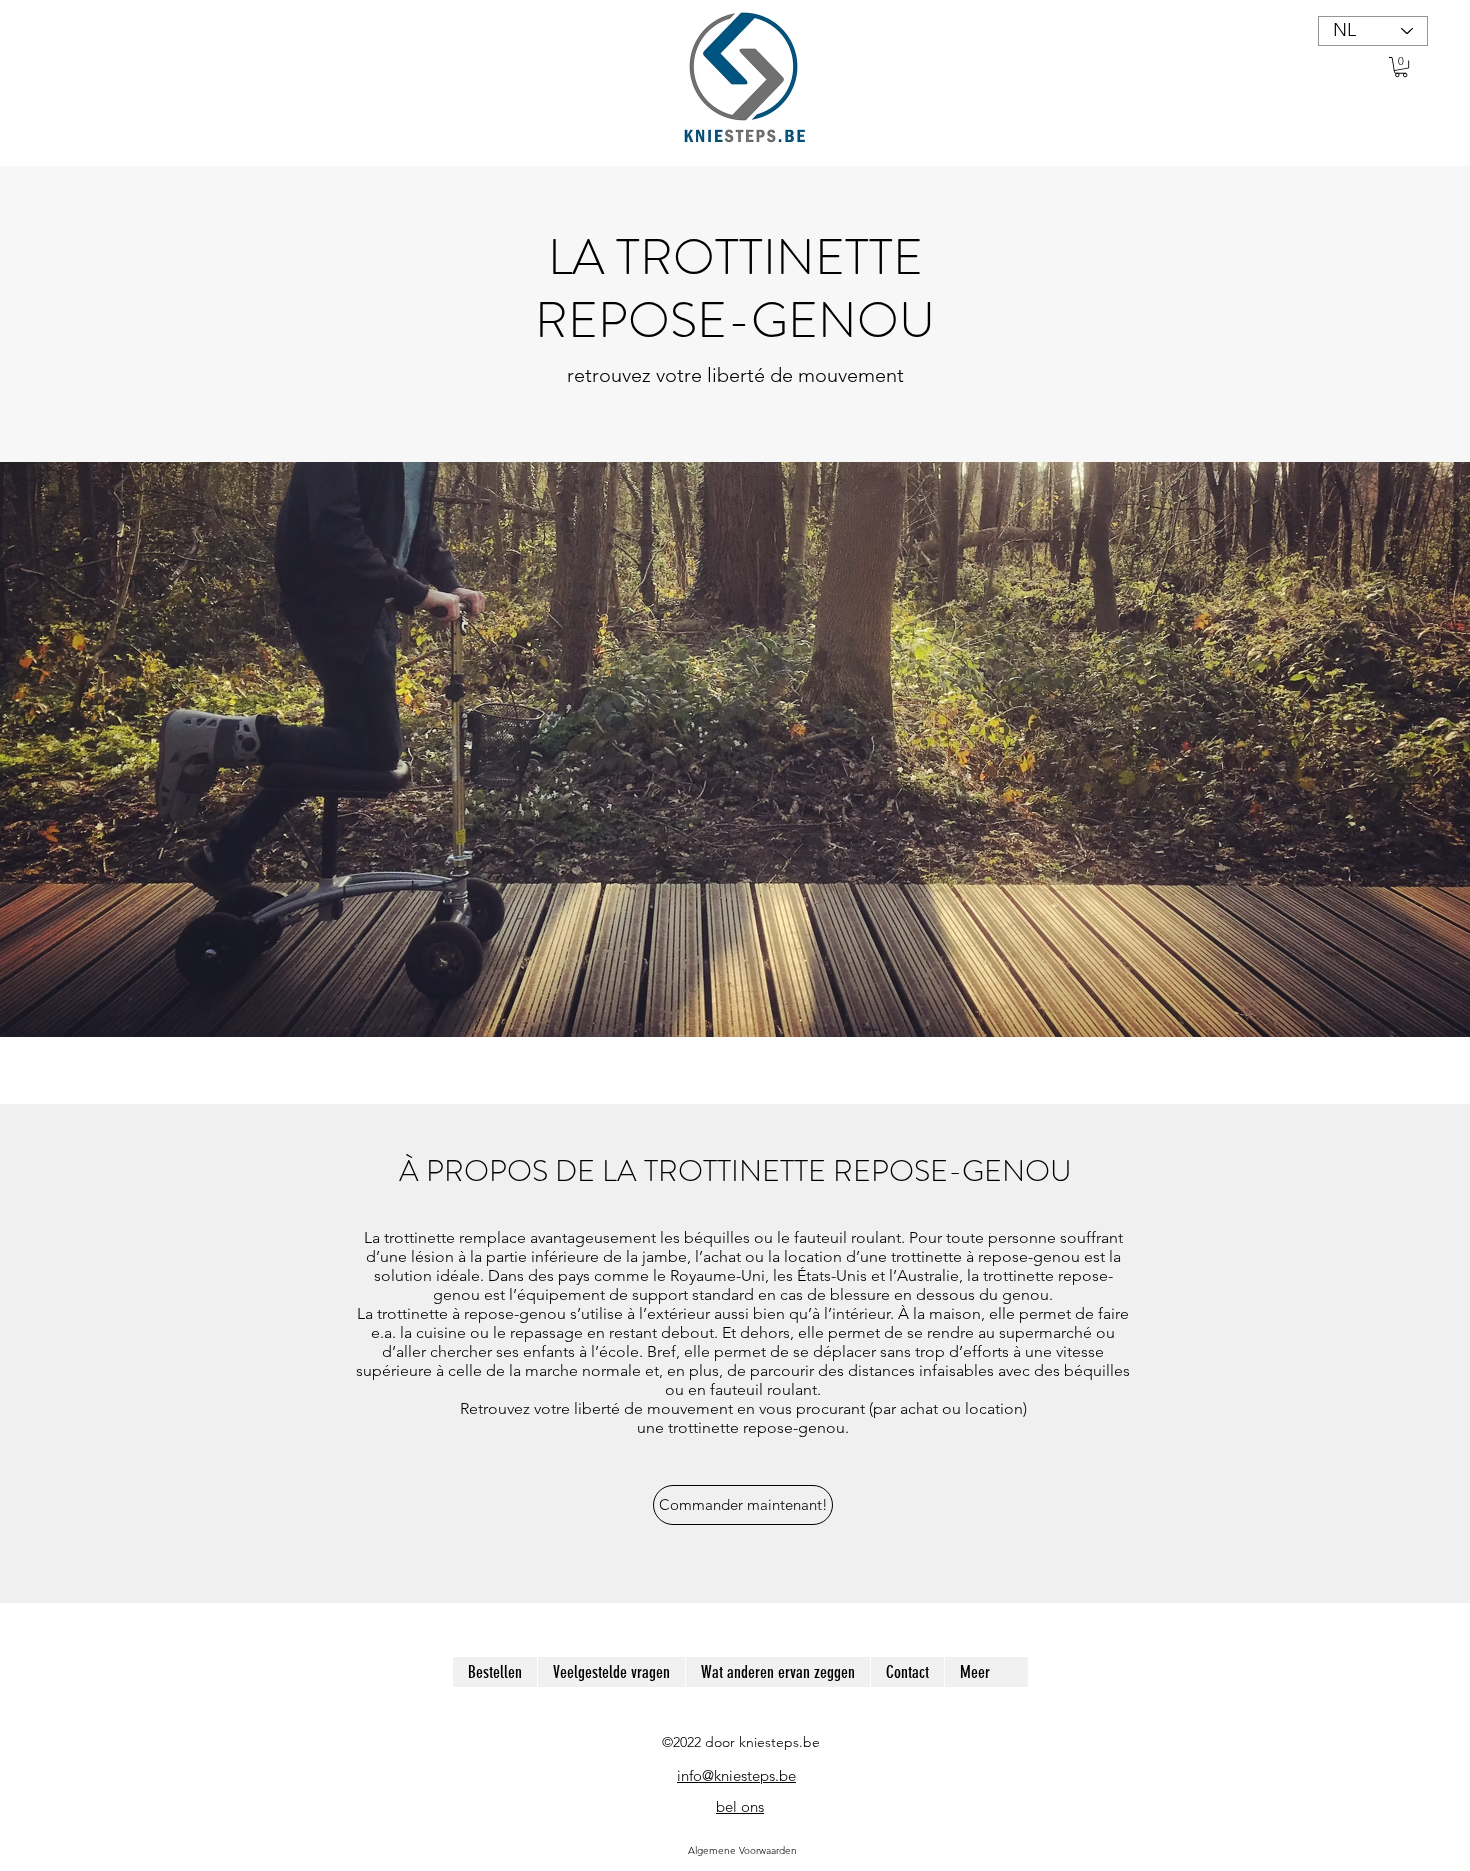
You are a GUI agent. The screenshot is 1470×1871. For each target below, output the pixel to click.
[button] (1401, 67)
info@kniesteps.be (736, 1775)
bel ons (740, 1806)
